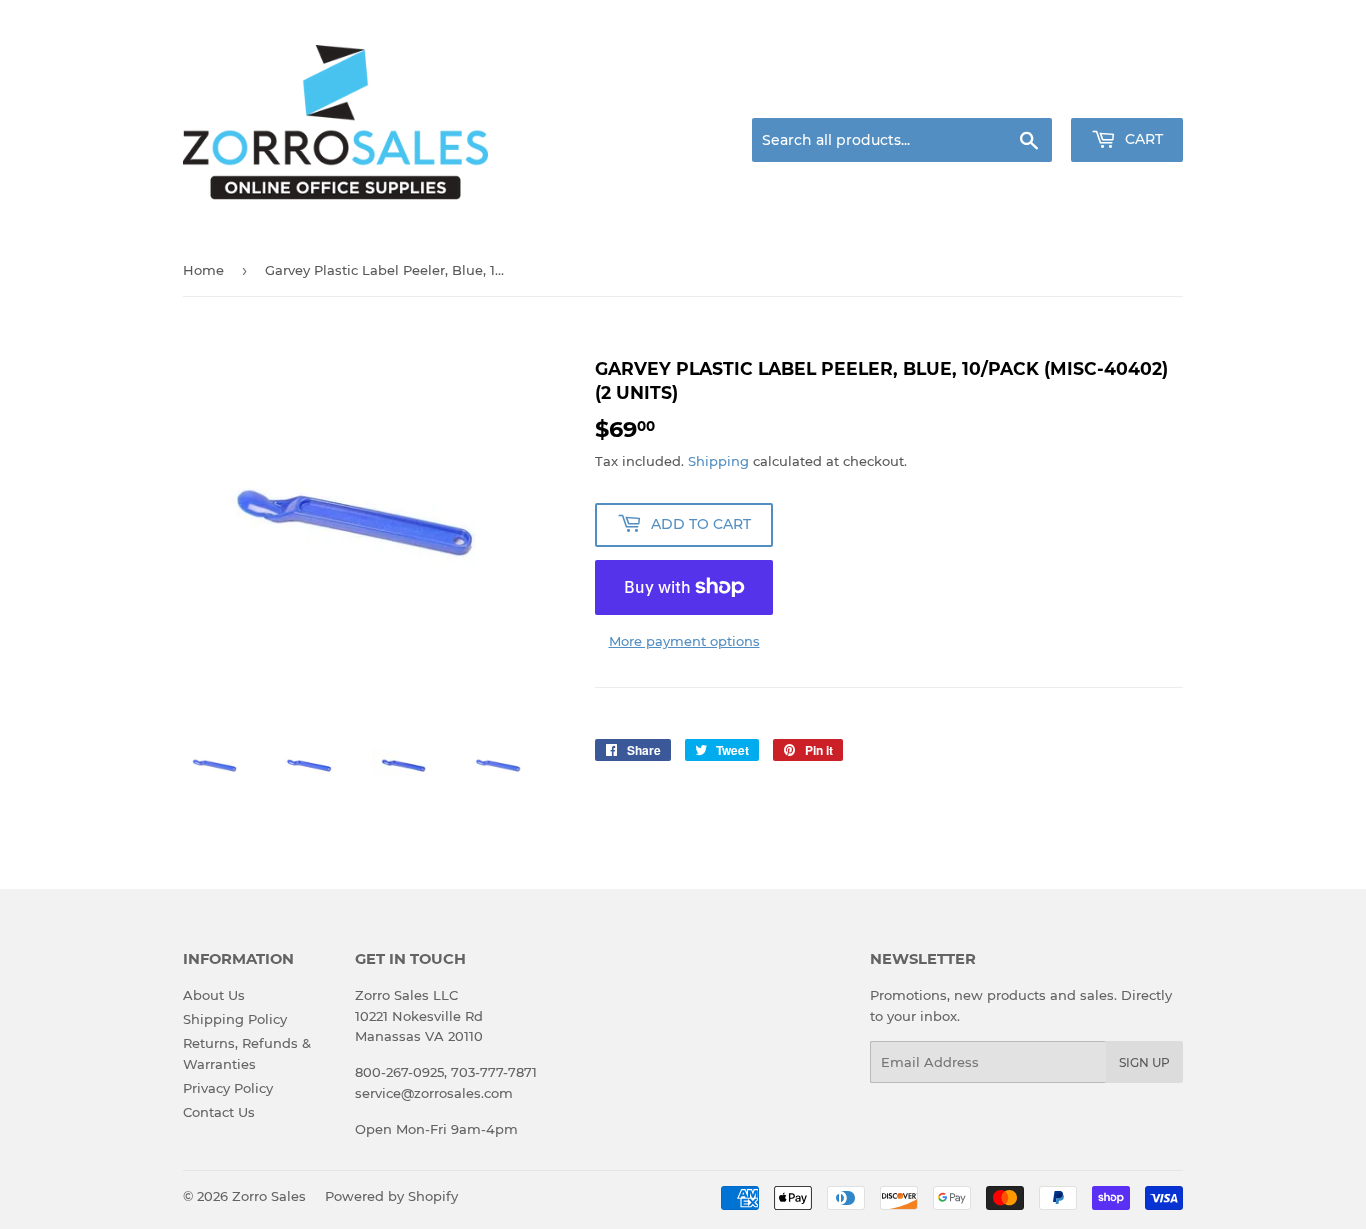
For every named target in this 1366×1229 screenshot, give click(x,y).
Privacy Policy (228, 1088)
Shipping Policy (235, 1019)
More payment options (684, 641)
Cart (1142, 139)
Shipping (718, 461)
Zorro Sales (269, 1196)
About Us (214, 995)
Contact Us (219, 1112)
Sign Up (1144, 1062)
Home (203, 270)
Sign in (1025, 94)
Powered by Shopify (391, 1196)
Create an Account (1128, 94)
